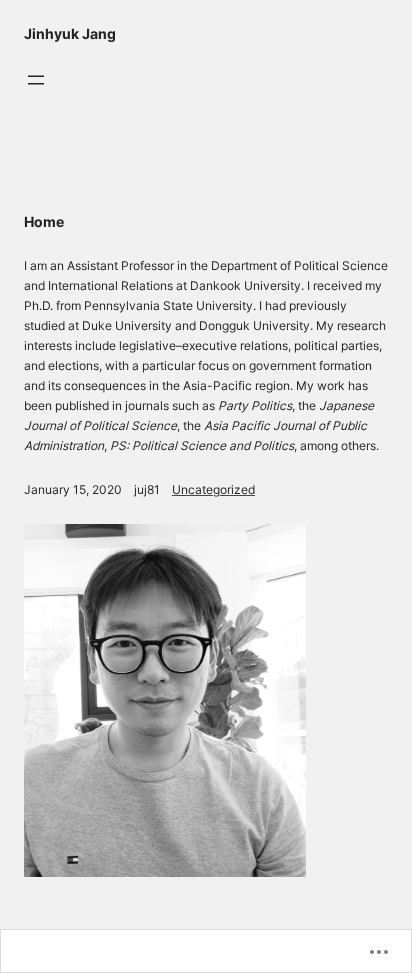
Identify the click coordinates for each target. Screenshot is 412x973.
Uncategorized (213, 489)
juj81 (147, 489)
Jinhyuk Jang (70, 33)
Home (44, 221)
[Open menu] (36, 80)
